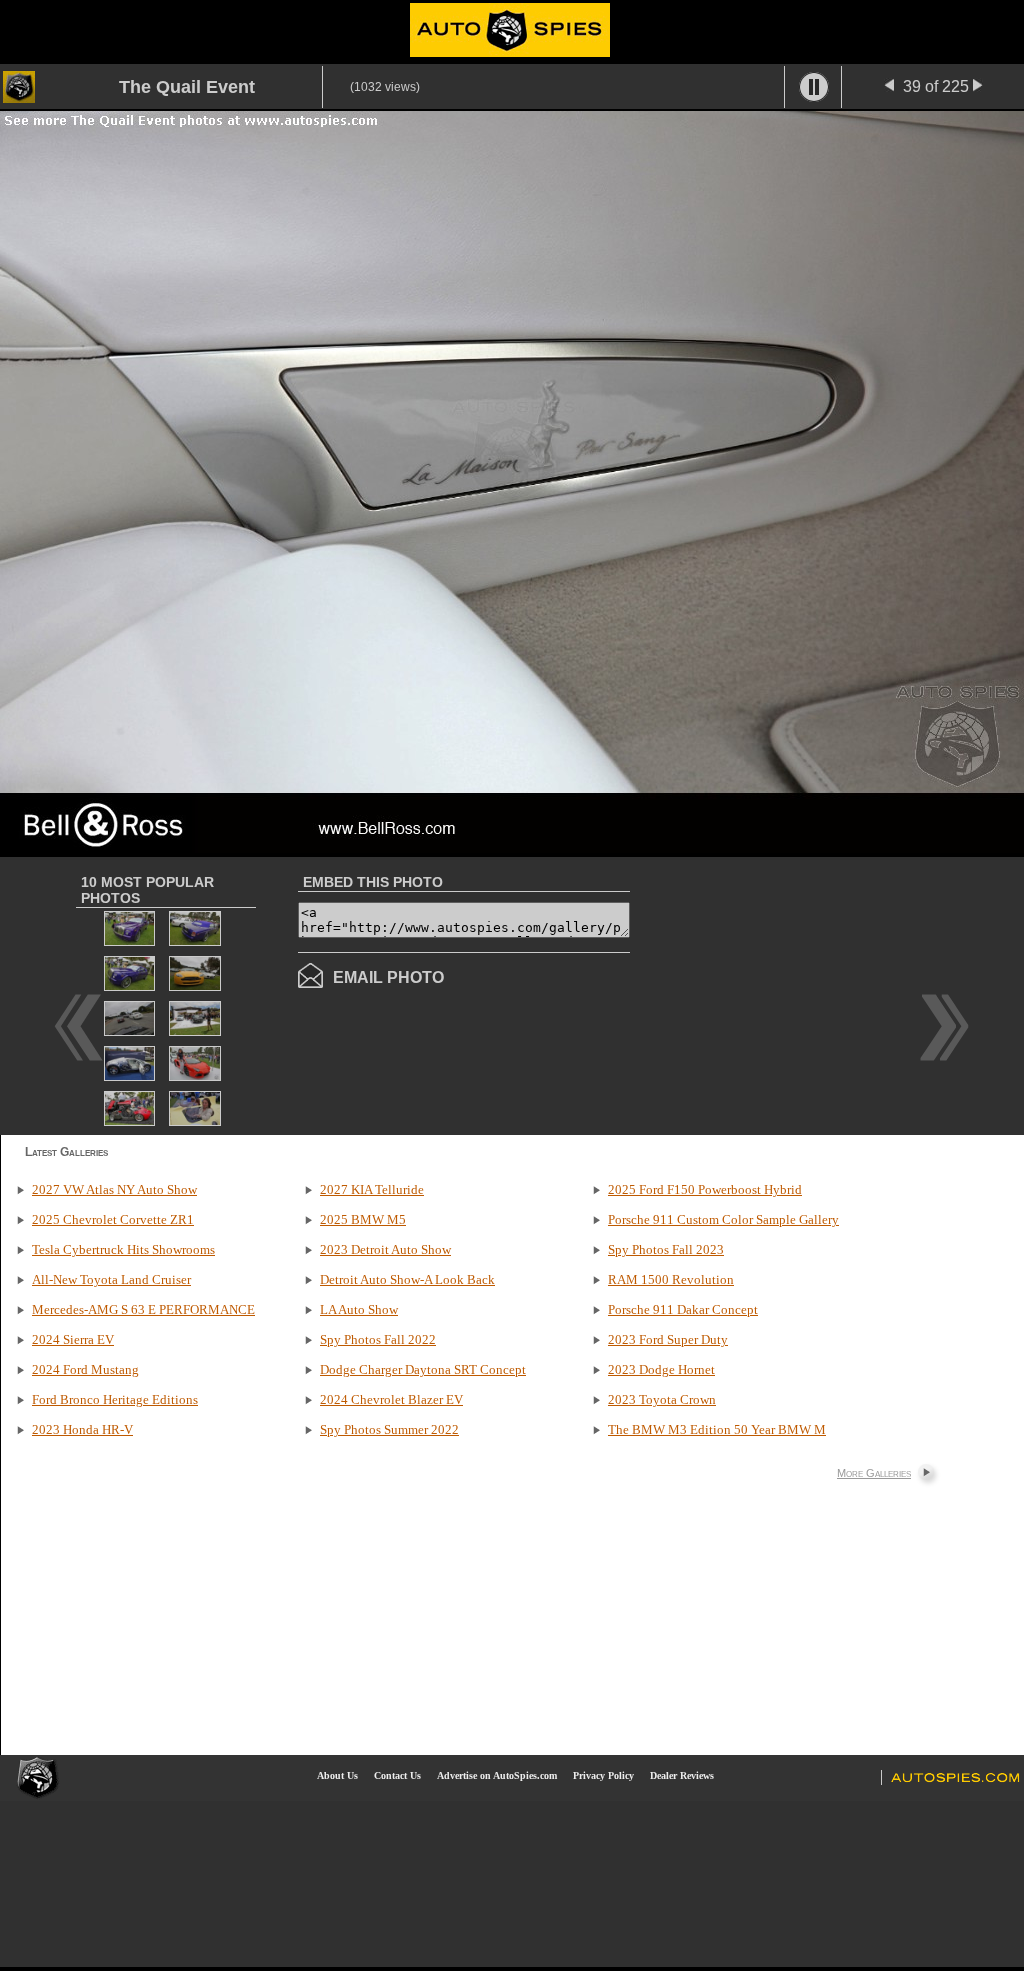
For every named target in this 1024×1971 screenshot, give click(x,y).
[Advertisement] (798, 994)
